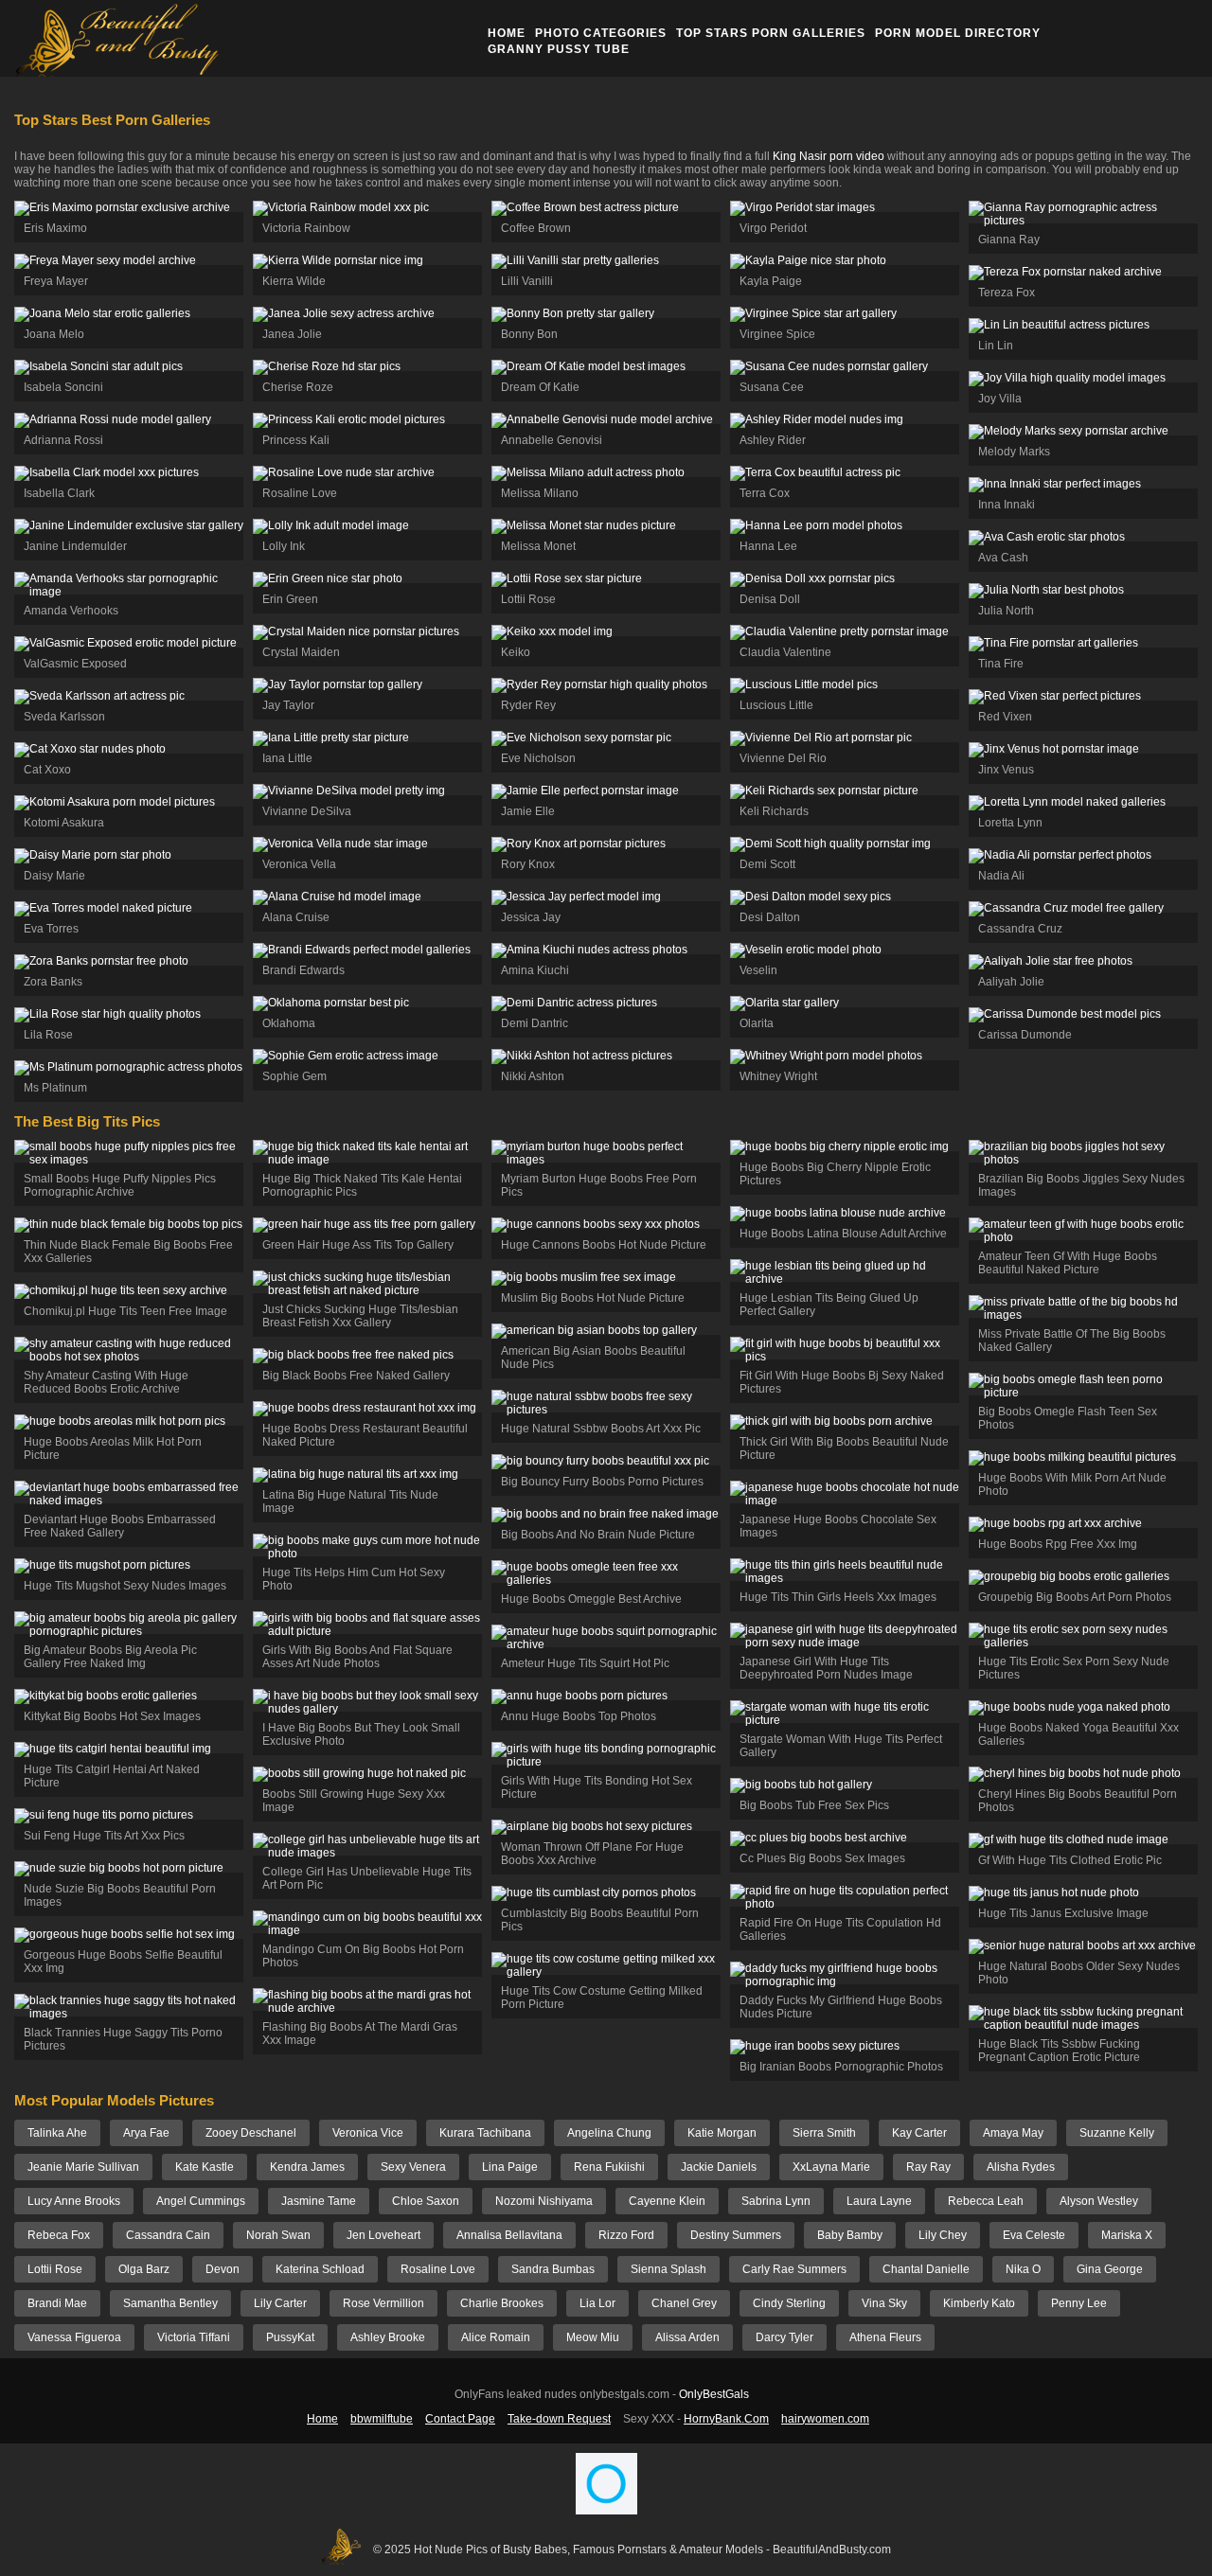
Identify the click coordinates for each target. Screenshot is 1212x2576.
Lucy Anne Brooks (74, 2201)
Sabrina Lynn (776, 2201)
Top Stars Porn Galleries (771, 33)
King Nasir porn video (829, 156)
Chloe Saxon (426, 2201)
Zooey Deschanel (251, 2133)
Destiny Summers (736, 2235)
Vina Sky (884, 2303)
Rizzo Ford (626, 2235)
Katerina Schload (320, 2269)
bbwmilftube (382, 2419)
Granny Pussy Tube (559, 49)
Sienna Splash (668, 2269)
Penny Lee (1079, 2303)
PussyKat (290, 2337)
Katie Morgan (722, 2133)
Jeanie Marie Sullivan (83, 2167)
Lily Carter (280, 2303)
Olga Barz (144, 2269)
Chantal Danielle (926, 2269)
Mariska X (1127, 2235)
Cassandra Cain (168, 2235)
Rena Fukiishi (609, 2167)
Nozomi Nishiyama (544, 2201)
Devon (223, 2269)
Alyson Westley (1099, 2201)
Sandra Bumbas (553, 2269)
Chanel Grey (684, 2303)
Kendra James (307, 2167)
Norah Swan (278, 2235)
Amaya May (1013, 2133)
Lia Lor (597, 2303)
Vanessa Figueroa (74, 2337)
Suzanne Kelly (1117, 2133)
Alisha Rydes (1021, 2167)
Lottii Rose (55, 2269)
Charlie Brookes (502, 2303)
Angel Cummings (201, 2201)
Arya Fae (146, 2133)
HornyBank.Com (726, 2419)
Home (507, 33)
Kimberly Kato (979, 2303)
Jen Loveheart (383, 2235)
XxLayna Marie (831, 2167)
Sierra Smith (824, 2133)
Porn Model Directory (958, 33)
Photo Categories (601, 33)
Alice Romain (496, 2337)
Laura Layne (879, 2201)
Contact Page (460, 2419)
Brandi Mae (57, 2303)
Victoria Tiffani (194, 2337)
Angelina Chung (609, 2133)
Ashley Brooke (388, 2337)
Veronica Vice (368, 2133)
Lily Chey (943, 2235)
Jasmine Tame (319, 2201)
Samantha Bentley (170, 2303)
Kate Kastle (205, 2167)
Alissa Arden (687, 2337)
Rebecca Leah (986, 2201)
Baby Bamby (850, 2235)
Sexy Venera (413, 2167)
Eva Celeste (1034, 2235)
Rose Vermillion (383, 2303)
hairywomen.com (825, 2419)
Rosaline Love (438, 2269)
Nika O (1023, 2269)
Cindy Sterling (789, 2303)
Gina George (1110, 2269)
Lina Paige (510, 2167)
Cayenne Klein (667, 2201)
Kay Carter (919, 2133)
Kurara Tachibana (485, 2133)
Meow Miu (593, 2337)
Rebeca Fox (59, 2235)
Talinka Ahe (57, 2133)
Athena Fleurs (885, 2337)
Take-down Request (559, 2419)
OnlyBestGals (714, 2394)
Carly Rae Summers (794, 2269)
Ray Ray (928, 2167)
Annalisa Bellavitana (509, 2235)
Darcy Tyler (784, 2337)
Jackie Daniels (719, 2167)
